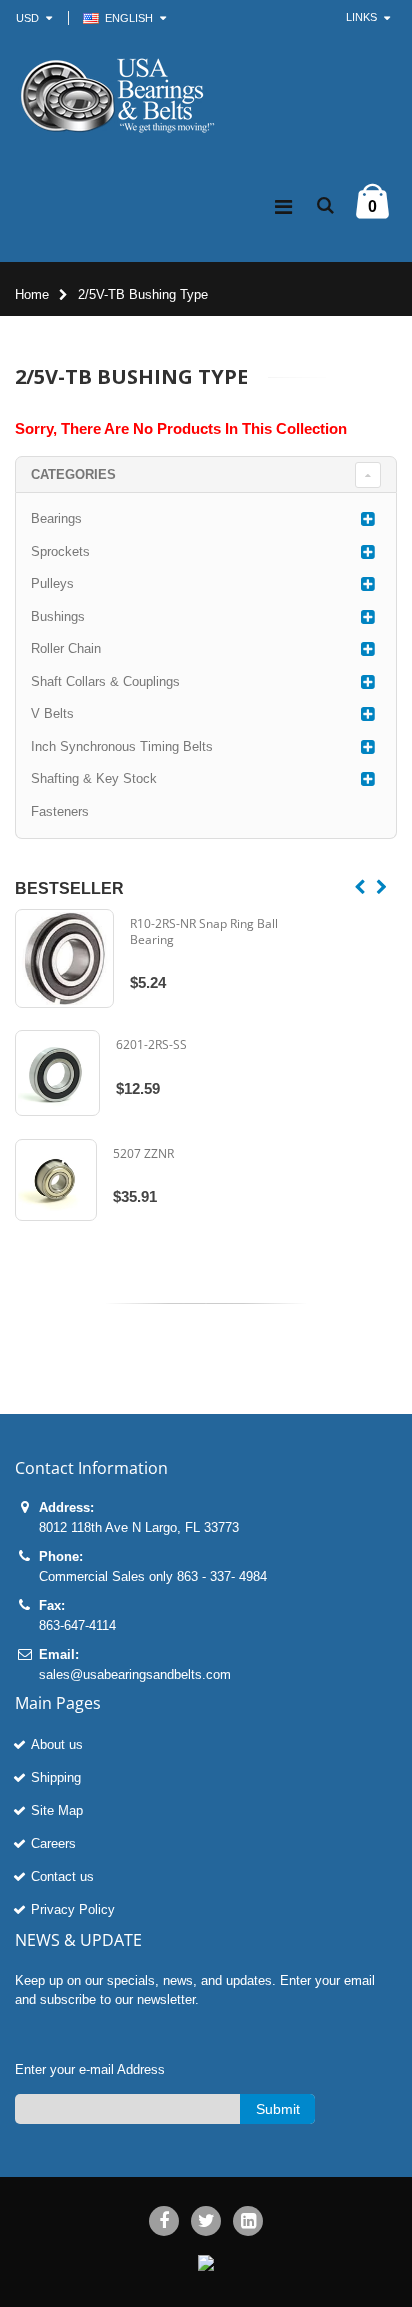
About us (57, 1744)
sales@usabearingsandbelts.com (135, 1674)
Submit (278, 2109)
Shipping (56, 1777)
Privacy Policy (73, 1909)
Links (361, 17)
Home (32, 294)
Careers (53, 1843)
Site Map (57, 1810)
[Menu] (283, 207)
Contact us (62, 1876)
